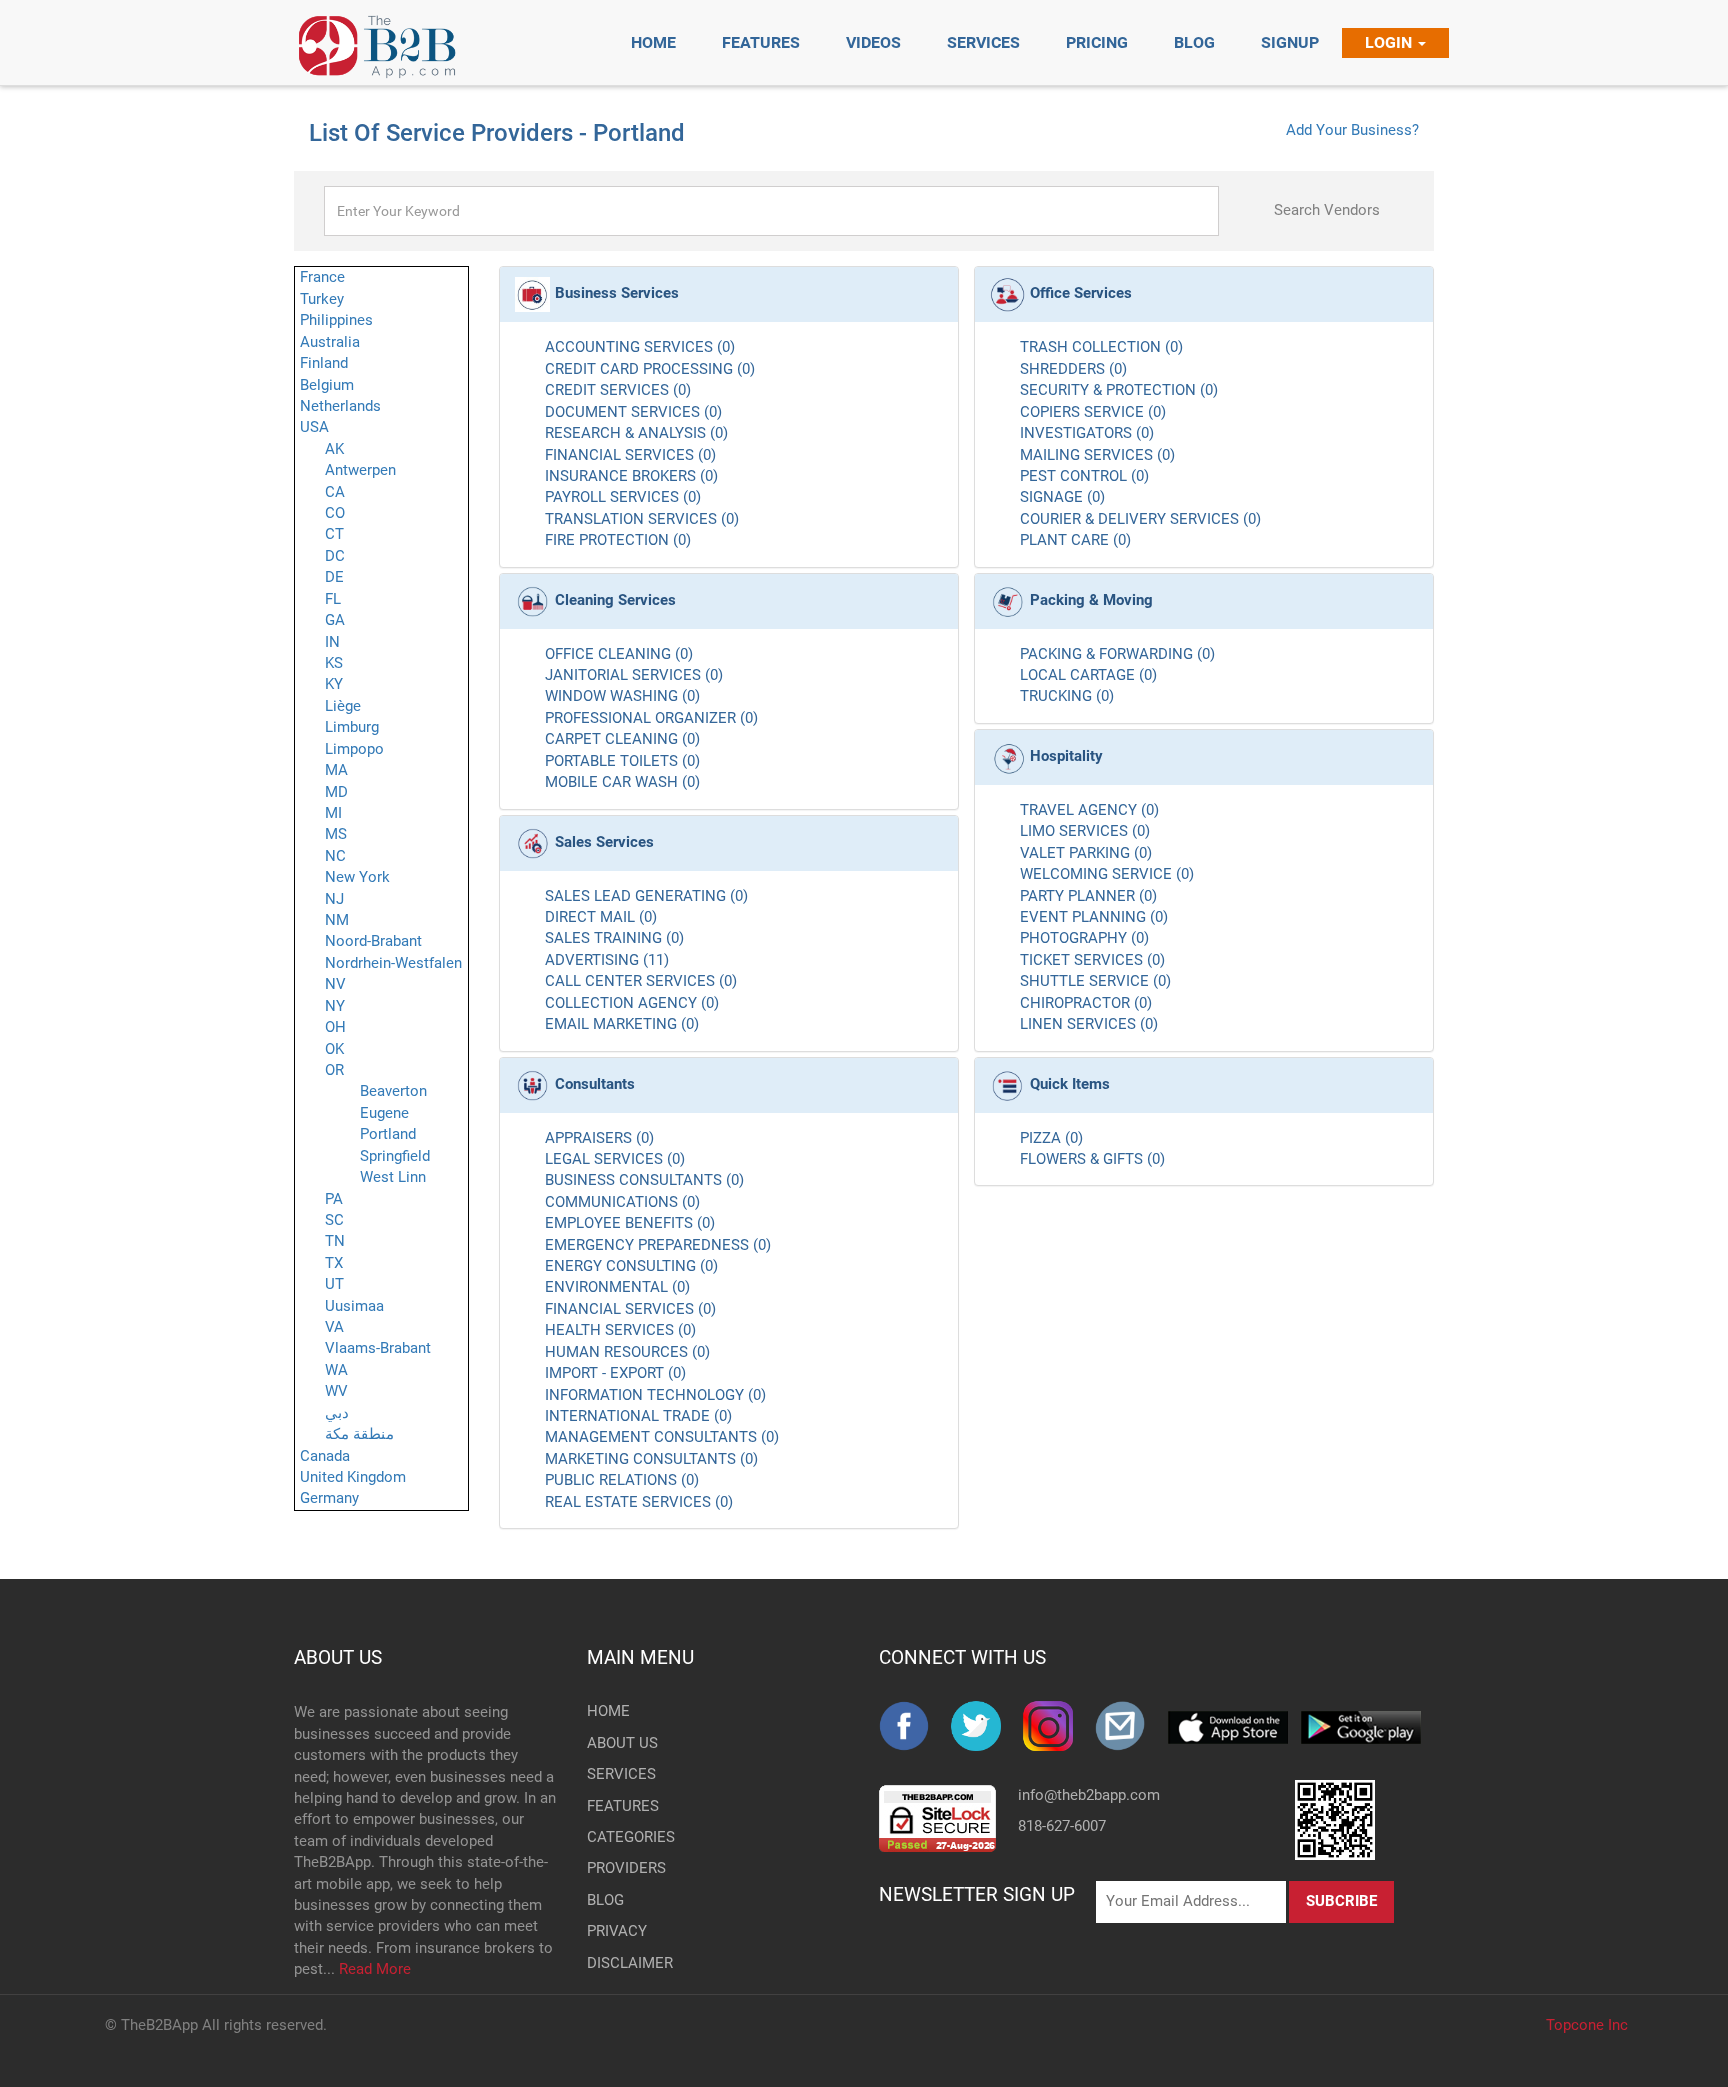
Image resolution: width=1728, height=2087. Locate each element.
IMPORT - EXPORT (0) (615, 1373)
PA (334, 1199)
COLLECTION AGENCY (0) (632, 1003)
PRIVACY (617, 1931)
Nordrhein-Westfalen (393, 963)
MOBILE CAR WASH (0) (622, 782)
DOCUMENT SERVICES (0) (633, 412)
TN (335, 1241)
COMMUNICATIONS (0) (622, 1202)
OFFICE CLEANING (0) (619, 654)
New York (357, 877)
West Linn (393, 1177)
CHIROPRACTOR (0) (1086, 1003)
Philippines (336, 320)
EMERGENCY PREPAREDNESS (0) (658, 1245)
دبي (337, 1413)
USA (314, 427)
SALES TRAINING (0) (614, 938)
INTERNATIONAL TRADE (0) (638, 1416)
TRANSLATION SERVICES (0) (642, 519)
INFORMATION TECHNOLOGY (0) (655, 1395)
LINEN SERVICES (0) (1089, 1024)
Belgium (327, 385)
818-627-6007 (1062, 1826)
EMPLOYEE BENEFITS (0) (630, 1223)
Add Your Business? (1352, 130)
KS (334, 663)
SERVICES (620, 1774)
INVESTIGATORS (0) (1087, 433)
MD (336, 792)
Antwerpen (360, 470)
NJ (334, 899)
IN (332, 642)
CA (335, 492)
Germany (329, 1498)
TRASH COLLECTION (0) (1101, 347)
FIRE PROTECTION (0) (618, 540)
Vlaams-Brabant (378, 1348)
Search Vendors (1327, 210)
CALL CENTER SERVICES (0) (641, 981)
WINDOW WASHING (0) (622, 696)
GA (335, 620)
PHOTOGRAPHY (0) (1084, 938)
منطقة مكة (359, 1434)
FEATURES (620, 1806)
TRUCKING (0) (1067, 696)
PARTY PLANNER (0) (1088, 896)
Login (1390, 42)
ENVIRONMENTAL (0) (617, 1287)
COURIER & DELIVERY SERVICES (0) (1140, 519)
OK (334, 1049)
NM (337, 920)
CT (334, 534)
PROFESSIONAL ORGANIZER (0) (651, 718)
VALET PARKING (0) (1086, 853)
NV (335, 984)
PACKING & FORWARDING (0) (1117, 654)
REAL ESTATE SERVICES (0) (639, 1502)
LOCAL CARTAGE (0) (1088, 675)
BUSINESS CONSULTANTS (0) (644, 1180)
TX (334, 1263)
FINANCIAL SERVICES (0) (630, 455)
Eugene (384, 1113)
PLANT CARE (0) (1075, 540)
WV (336, 1391)
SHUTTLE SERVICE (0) (1095, 981)
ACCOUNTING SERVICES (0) (640, 347)
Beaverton (393, 1091)
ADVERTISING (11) (607, 960)
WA (336, 1370)
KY (334, 684)
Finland (324, 363)
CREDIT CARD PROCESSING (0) (650, 369)
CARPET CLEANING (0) (622, 739)
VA (334, 1327)
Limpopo (354, 749)
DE (334, 577)
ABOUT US (338, 1657)
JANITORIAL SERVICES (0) (634, 675)
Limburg (352, 727)
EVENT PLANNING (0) (1094, 917)
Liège (343, 706)
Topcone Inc (1587, 2025)
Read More (375, 1969)
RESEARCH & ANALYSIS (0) (636, 433)
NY (335, 1006)
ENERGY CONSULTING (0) (631, 1266)
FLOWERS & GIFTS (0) (1092, 1159)
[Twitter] (987, 1726)
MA (336, 770)
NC (335, 856)
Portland (388, 1134)
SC (334, 1220)
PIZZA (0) (1051, 1138)
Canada (325, 1456)
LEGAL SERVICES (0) (615, 1159)
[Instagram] (1059, 1726)
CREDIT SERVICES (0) (618, 390)
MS (336, 834)
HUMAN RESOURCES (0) (627, 1352)
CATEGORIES (620, 1837)
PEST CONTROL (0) (1084, 476)
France (322, 277)
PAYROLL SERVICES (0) (623, 497)
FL (333, 599)
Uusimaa (354, 1306)
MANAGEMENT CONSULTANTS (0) (662, 1437)
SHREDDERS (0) (1073, 369)
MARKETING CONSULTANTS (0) (651, 1459)
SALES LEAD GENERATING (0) (646, 896)
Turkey (322, 299)
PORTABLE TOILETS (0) (622, 761)
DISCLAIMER (620, 1963)
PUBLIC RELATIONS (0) (622, 1480)
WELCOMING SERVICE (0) (1107, 874)
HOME (608, 1711)
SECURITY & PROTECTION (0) (1119, 390)
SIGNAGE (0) (1062, 497)
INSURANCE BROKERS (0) (631, 476)
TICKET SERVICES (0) (1092, 960)
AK (334, 449)
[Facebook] (915, 1726)
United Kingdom (353, 1477)
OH (335, 1027)
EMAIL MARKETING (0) (622, 1024)
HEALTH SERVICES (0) (620, 1330)
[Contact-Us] (1131, 1726)
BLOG (605, 1900)
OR (334, 1070)
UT (334, 1284)
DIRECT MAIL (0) (601, 917)
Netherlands (340, 406)
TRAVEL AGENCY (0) (1089, 810)
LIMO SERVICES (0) (1085, 831)
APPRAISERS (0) (599, 1138)
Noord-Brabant (373, 941)
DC (335, 556)
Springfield (395, 1156)
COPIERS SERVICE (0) (1093, 412)
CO (335, 513)
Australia (330, 342)
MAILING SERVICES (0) (1097, 455)
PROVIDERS (620, 1868)
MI (333, 813)
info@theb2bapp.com (1089, 1795)
